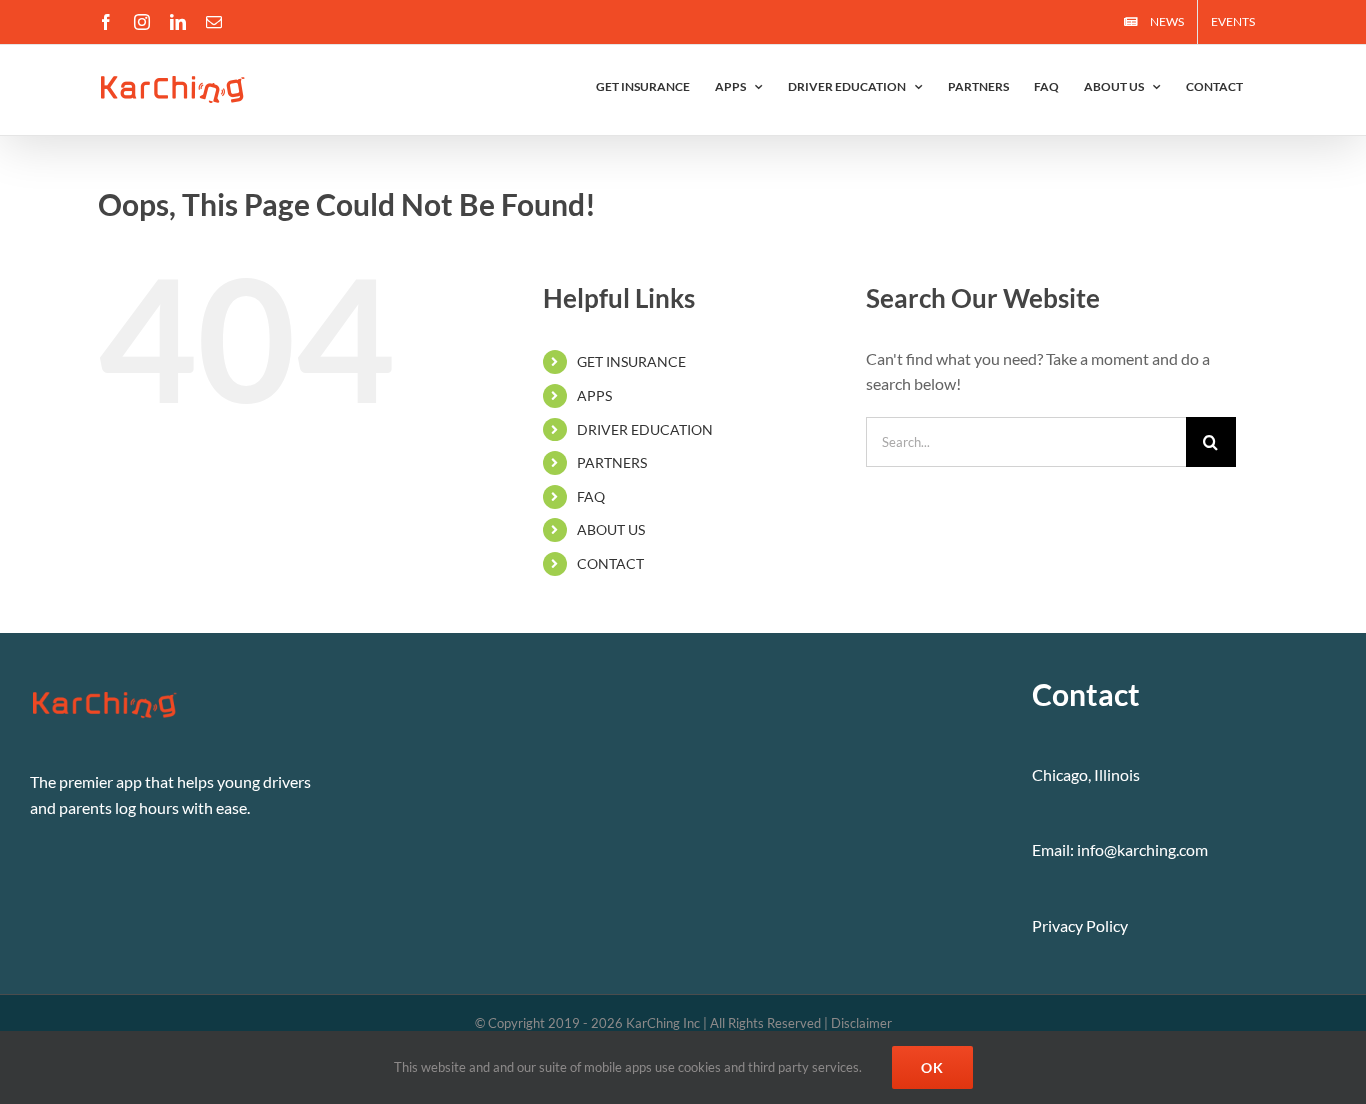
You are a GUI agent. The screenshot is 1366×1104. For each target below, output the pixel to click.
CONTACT (610, 563)
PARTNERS (612, 462)
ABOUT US (611, 529)
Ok (932, 1067)
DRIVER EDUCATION (645, 429)
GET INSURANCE (631, 361)
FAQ (591, 496)
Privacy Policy (1080, 925)
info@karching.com (1142, 849)
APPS (594, 395)
